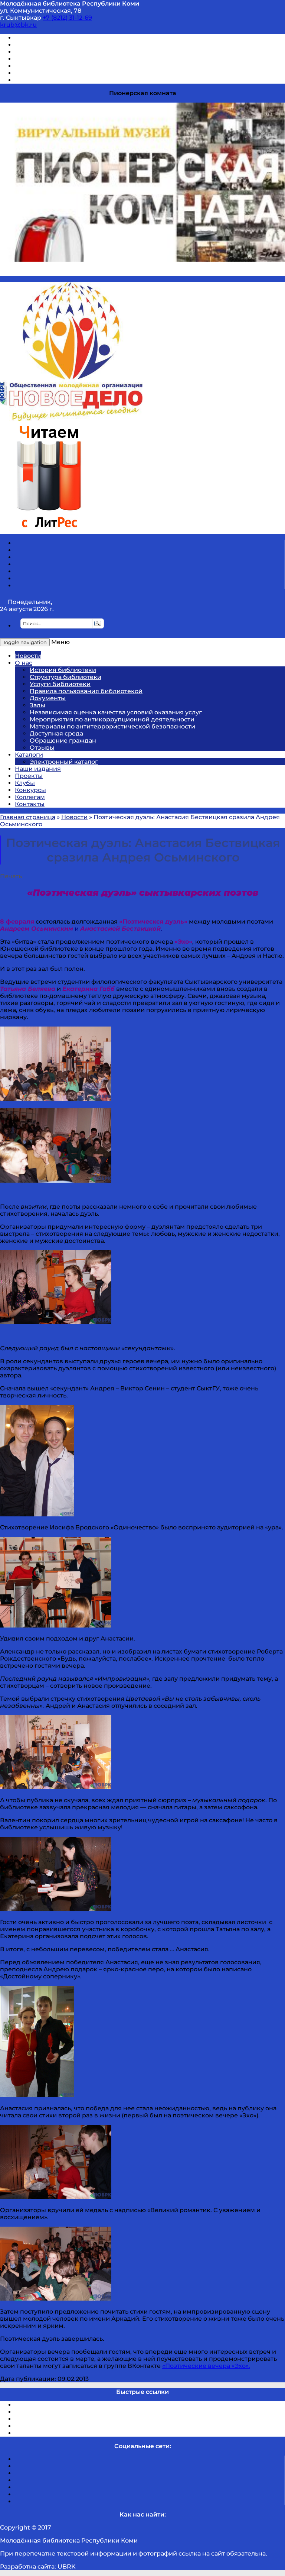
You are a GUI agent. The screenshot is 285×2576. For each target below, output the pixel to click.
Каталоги (29, 755)
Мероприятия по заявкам (55, 59)
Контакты (30, 804)
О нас (24, 663)
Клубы (25, 783)
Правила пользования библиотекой (86, 691)
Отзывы (27, 80)
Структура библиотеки (65, 677)
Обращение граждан (63, 741)
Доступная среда (56, 733)
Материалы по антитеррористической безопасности (112, 726)
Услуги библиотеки (60, 684)
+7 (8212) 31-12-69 (67, 18)
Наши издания (38, 769)
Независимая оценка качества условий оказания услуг (116, 712)
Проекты (29, 776)
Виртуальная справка (49, 38)
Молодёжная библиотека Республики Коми (70, 4)
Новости (28, 656)
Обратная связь (40, 73)
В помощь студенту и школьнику (66, 45)
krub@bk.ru (18, 25)
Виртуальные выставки (51, 52)
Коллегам (30, 797)
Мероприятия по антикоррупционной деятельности (112, 719)
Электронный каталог (64, 762)
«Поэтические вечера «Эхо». (206, 2366)
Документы (48, 698)
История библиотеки (63, 670)
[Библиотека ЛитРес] (49, 530)
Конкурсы (30, 790)
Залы (37, 705)
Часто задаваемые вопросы (58, 66)
